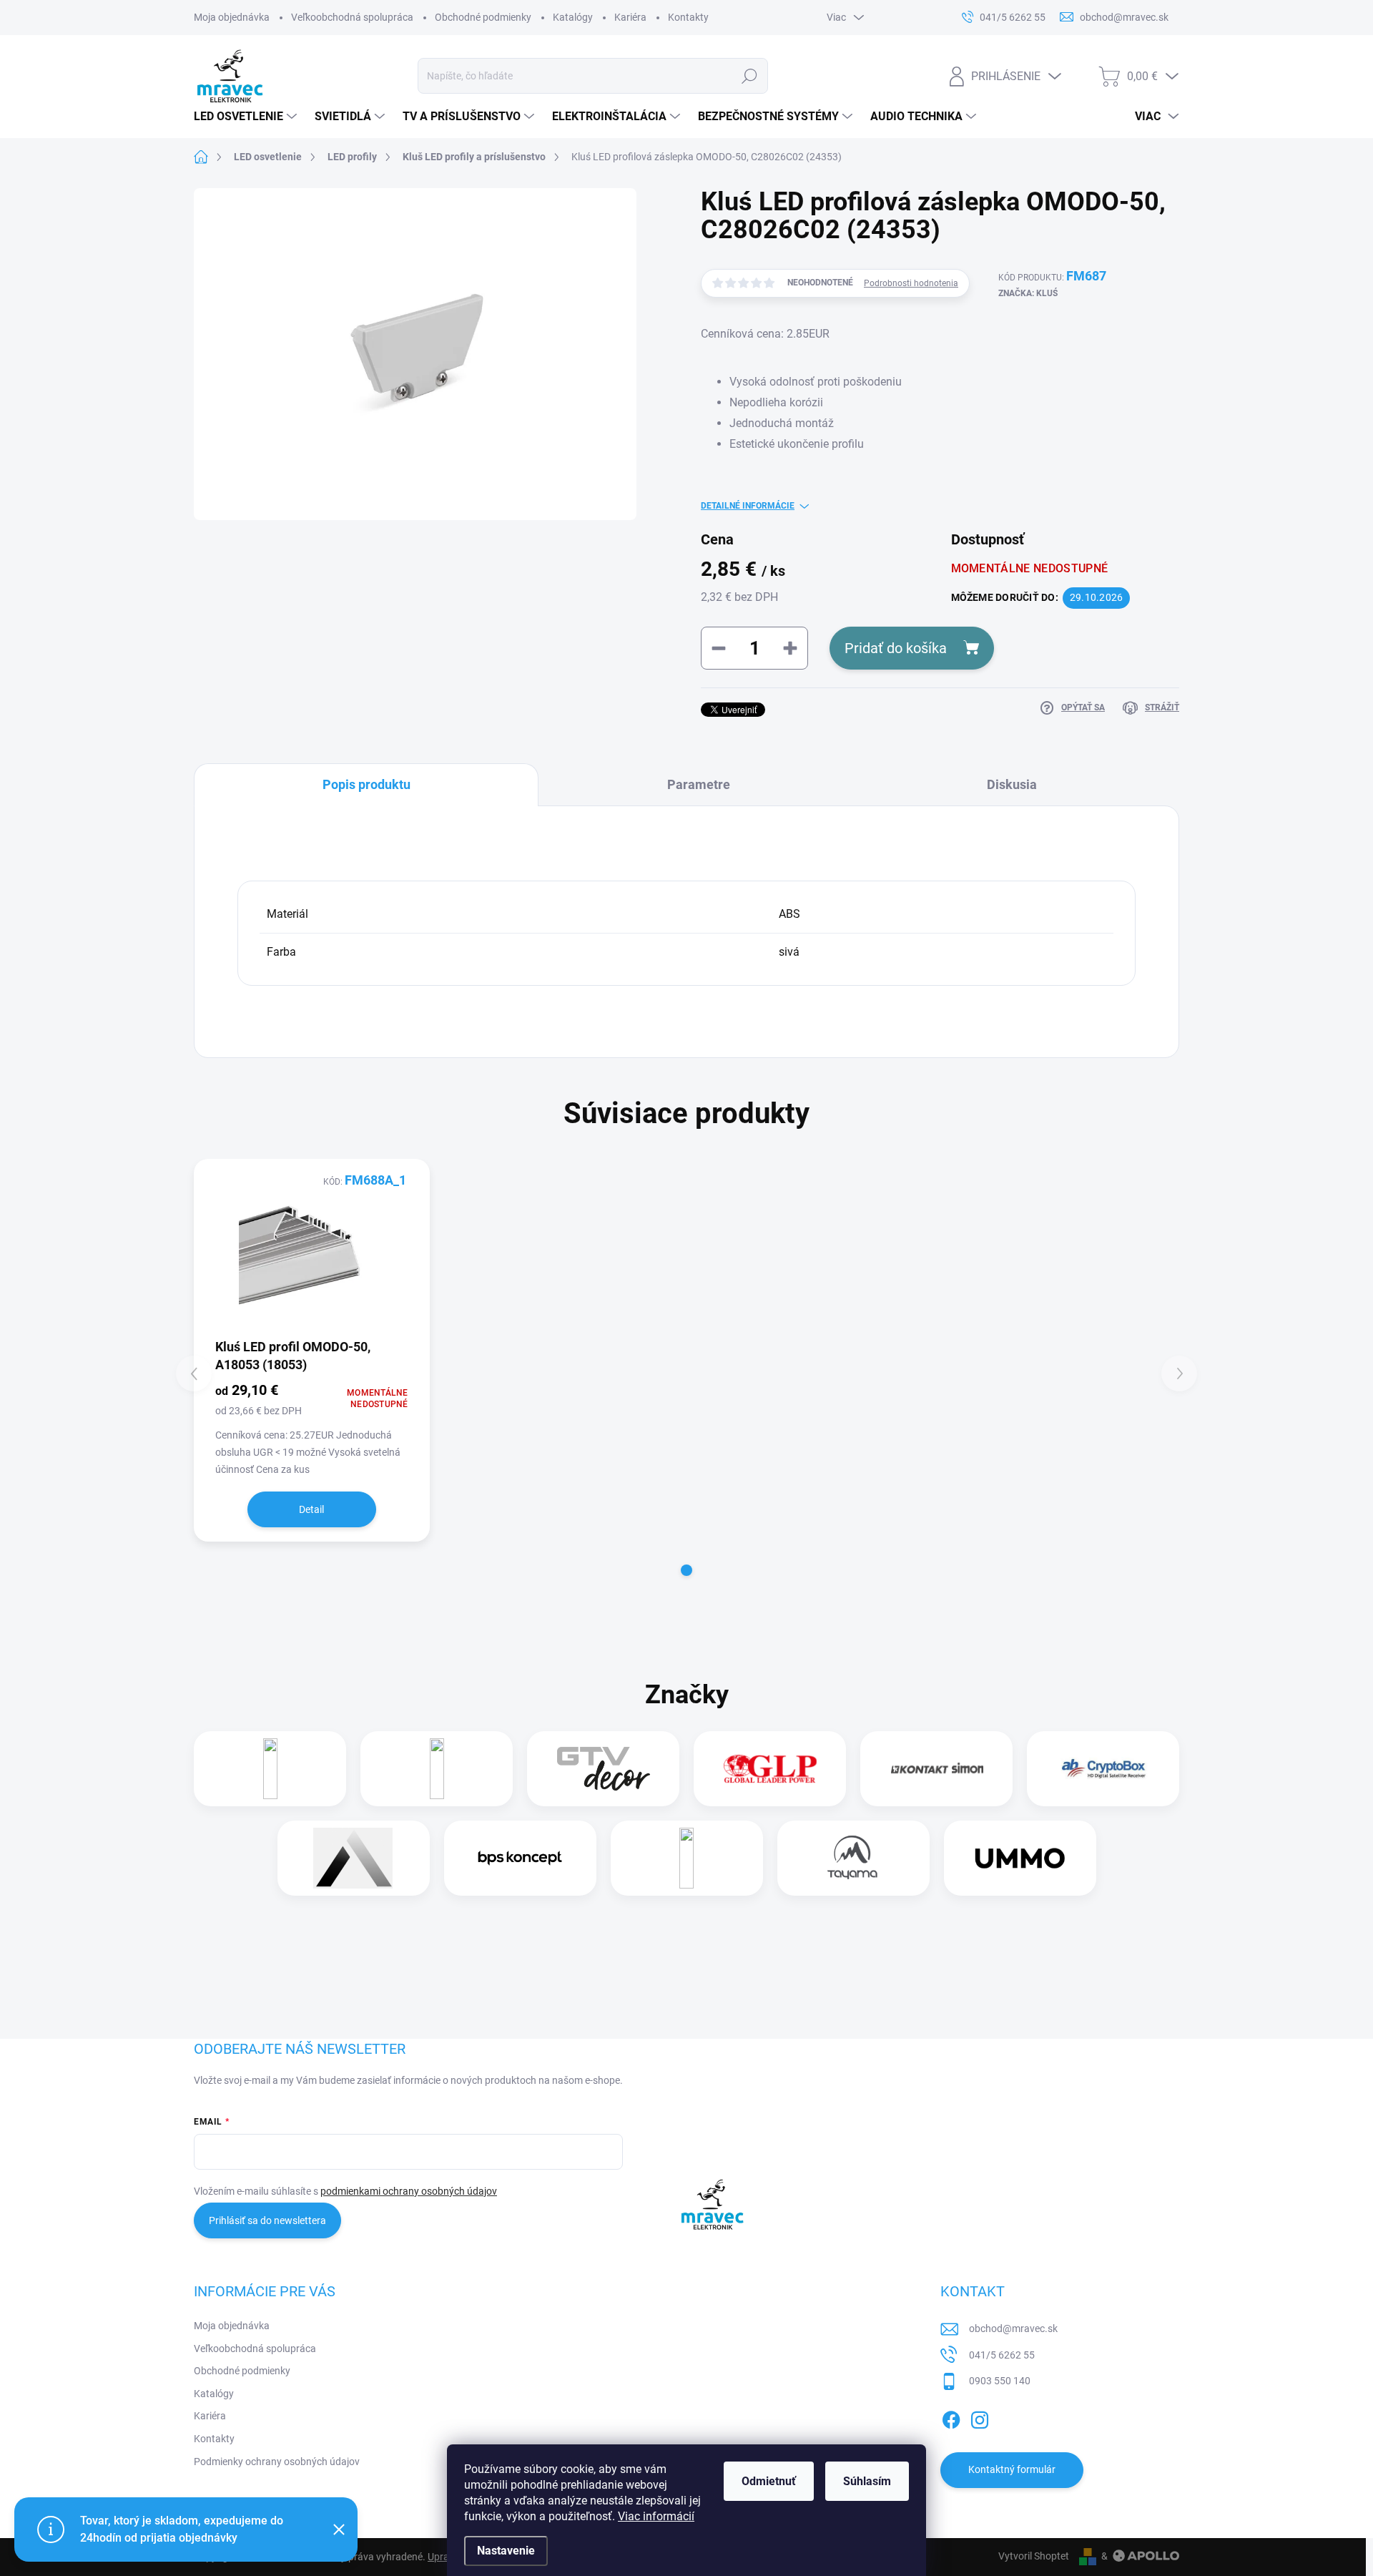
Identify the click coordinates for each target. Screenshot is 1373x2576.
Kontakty (688, 17)
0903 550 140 (1000, 2381)
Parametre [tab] (699, 784)
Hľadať (750, 76)
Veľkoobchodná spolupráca (352, 17)
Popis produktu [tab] (366, 784)
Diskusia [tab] (1012, 784)
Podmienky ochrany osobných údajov (277, 2462)
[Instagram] (980, 2417)
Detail (311, 1509)
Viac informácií (656, 2516)
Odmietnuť (769, 2481)
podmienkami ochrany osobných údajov (409, 2191)
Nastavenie (506, 2551)
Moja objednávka (232, 17)
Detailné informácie (748, 506)
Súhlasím (867, 2481)
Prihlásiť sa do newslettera (267, 2220)
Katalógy (573, 17)
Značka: (1028, 293)
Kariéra (630, 17)
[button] (686, 1570)
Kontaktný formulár (1012, 2469)
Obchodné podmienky (483, 17)
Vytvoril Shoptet (1034, 2556)
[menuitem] (247, 117)
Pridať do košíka (896, 648)
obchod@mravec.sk (1013, 2328)
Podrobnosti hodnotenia (911, 283)
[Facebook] (951, 2417)
